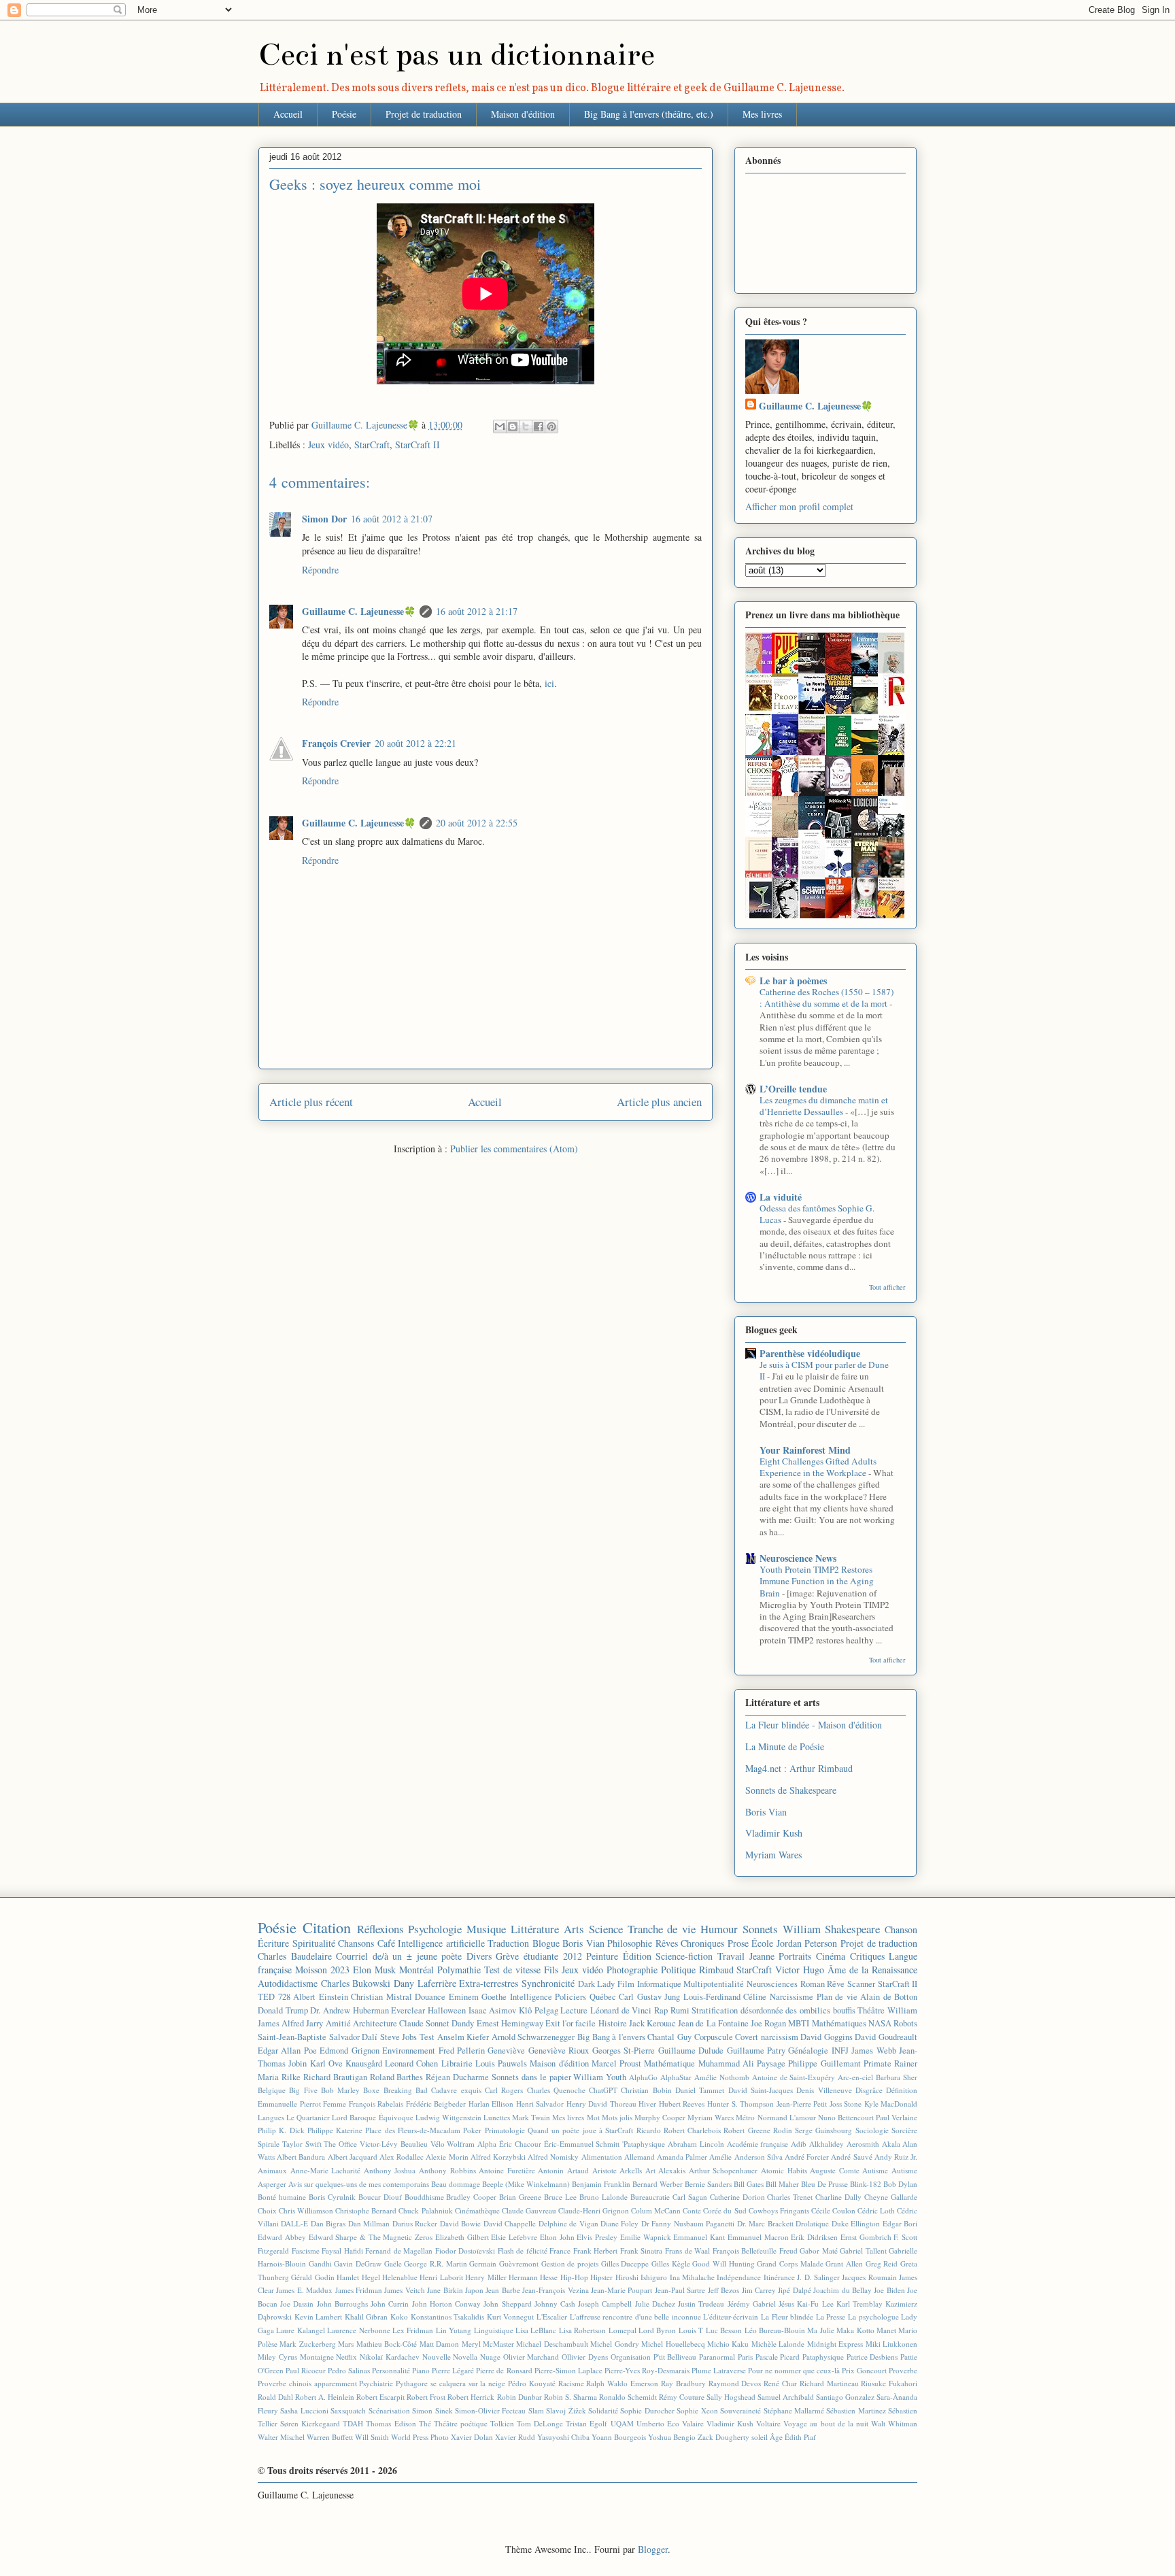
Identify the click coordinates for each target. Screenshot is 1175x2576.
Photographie (632, 1970)
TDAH (353, 2423)
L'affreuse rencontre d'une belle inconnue (635, 2316)
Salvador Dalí (354, 2037)
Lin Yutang (454, 2330)
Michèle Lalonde (778, 2344)
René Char (780, 2383)
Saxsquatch (348, 2410)
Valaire (693, 2423)
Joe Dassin (297, 2304)
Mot (593, 2117)
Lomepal (623, 2330)
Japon (474, 2290)
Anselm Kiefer (463, 2037)
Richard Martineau (829, 2383)
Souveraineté (740, 2410)
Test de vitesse (512, 1970)
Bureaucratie (650, 2197)
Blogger (653, 2549)
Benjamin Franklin (601, 2184)
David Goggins (827, 2037)
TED (266, 1997)
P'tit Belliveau (675, 2357)
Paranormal (717, 2357)
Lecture (574, 2010)
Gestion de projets (570, 2263)
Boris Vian (766, 1812)
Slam (536, 2410)
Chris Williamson (306, 2210)
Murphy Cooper (660, 2117)
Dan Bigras (328, 2223)
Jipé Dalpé (794, 2290)
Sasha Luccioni (304, 2410)
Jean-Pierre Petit (802, 2104)
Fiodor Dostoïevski (465, 2251)
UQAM (622, 2423)
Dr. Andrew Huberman (349, 2010)
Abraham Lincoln (696, 2144)
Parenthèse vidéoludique (810, 1353)
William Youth (600, 2077)
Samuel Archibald (786, 2397)
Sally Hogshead (731, 2397)
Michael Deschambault (552, 2344)
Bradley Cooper (471, 2197)
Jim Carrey (759, 2290)
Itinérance (779, 2277)
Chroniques (702, 1943)
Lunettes (497, 2117)
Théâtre (871, 2010)
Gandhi (320, 2263)
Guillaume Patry (756, 2051)
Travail (731, 1956)
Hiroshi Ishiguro (641, 2277)
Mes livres (762, 114)
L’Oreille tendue (793, 1089)
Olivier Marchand (531, 2357)
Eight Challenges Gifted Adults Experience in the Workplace (818, 1467)
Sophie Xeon (697, 2410)
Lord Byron (657, 2330)
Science (606, 1929)
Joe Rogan (768, 2023)
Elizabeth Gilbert (462, 2237)
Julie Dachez (655, 2304)
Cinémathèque (477, 2210)
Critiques (867, 1956)
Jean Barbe (503, 2290)
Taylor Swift (302, 2144)
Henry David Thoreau (601, 2104)
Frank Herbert (596, 2251)
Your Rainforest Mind (805, 1450)
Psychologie (435, 1929)
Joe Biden (889, 2290)
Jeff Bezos (723, 2290)
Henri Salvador (540, 2104)
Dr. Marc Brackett (765, 2223)
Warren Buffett (330, 2437)
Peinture (602, 1956)
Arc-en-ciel (855, 2077)
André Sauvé (851, 2157)
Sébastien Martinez (856, 2410)
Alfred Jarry (302, 2023)
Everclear (408, 2010)
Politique (678, 1970)
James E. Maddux (304, 2290)
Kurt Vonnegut (511, 2316)
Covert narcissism (767, 2037)
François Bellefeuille (745, 2251)
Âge (776, 2437)
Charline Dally (838, 2197)
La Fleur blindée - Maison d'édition (814, 1725)
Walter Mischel (281, 2437)
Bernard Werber (658, 2184)
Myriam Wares (773, 1855)
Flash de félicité (523, 2251)
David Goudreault (886, 2037)
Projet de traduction (424, 114)
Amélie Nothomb (722, 2077)
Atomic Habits (784, 2170)
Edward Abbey (282, 2237)
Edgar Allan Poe (287, 2051)
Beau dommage (456, 2184)
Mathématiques (839, 2023)
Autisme (875, 2170)
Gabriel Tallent (863, 2251)
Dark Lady (597, 1984)
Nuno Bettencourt (846, 2117)
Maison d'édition (523, 114)
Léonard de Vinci (621, 2010)
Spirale (269, 2144)
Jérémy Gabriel (752, 2304)
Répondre (320, 570)
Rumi (680, 2010)
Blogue (546, 1943)
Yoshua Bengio (672, 2437)
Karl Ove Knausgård (346, 2063)
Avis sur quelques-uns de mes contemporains (359, 2184)
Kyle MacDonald (891, 2104)
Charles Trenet (790, 2197)
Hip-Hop (574, 2277)
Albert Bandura (301, 2157)
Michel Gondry (614, 2344)
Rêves (667, 1943)
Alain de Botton (889, 1997)
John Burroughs (342, 2304)
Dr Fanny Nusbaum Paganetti (688, 2223)
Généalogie (808, 2051)
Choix (267, 2210)
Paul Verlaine (897, 2117)
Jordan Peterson (807, 1943)
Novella (465, 2357)
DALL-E (294, 2223)
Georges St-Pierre (624, 2051)
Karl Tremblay (859, 2304)
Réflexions (380, 1929)
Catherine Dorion (737, 2197)
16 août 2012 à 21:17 (477, 611)
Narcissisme (791, 1997)
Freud (788, 2251)
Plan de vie (837, 1997)
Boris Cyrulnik (332, 2197)
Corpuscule (714, 2037)
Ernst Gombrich (866, 2237)
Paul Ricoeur (306, 2370)
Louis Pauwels (501, 2063)
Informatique (659, 1984)
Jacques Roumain (869, 2277)
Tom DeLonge (540, 2423)
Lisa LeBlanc (536, 2330)
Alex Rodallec (402, 2157)
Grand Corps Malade (790, 2263)
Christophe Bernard (366, 2210)
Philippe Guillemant (824, 2063)
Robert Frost (426, 2397)
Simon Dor (324, 519)
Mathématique (669, 2063)
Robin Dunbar (520, 2397)
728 (284, 1997)
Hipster (601, 2277)
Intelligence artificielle (441, 1943)
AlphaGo (643, 2077)
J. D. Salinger (818, 2277)
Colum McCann (656, 2210)
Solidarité (603, 2410)
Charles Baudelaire (295, 1956)
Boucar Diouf (380, 2197)
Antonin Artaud (563, 2170)
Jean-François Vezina (555, 2290)
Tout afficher (887, 1287)
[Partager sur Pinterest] (551, 426)
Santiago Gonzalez (845, 2397)
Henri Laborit (441, 2277)
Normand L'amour (787, 2117)
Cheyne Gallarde (891, 2197)
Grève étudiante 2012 (539, 1956)
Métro (745, 2117)
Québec (603, 1997)
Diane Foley (619, 2223)
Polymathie (459, 1970)
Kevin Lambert (319, 2316)
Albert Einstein (321, 1997)
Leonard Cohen (411, 2063)
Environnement (409, 2051)
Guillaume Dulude (691, 2051)
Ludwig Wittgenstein (448, 2117)
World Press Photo (420, 2437)
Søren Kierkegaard (310, 2423)
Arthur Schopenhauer (723, 2170)
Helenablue (400, 2277)
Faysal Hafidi (342, 2251)
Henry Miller (486, 2277)
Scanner (861, 1984)
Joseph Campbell (605, 2304)
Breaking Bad (406, 2090)
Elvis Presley (597, 2237)
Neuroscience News (798, 1558)
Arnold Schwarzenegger (533, 2037)
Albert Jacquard (353, 2157)
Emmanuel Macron (758, 2237)
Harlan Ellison (491, 2104)
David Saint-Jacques (761, 2090)
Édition (637, 1956)
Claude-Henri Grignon (594, 2210)
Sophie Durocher (647, 2410)
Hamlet (348, 2277)
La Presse (831, 2316)
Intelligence (531, 1997)
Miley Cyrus (277, 2357)
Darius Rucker (415, 2223)
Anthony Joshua (390, 2170)
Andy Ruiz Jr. (896, 2157)
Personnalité (391, 2370)
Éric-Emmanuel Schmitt (582, 2144)
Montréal (416, 1970)
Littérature (535, 1929)
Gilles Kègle (671, 2263)
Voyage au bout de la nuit (826, 2423)
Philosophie (630, 1943)
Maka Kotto (855, 2330)
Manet (886, 2330)
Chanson (901, 1929)
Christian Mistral (381, 1997)
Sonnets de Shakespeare (791, 1790)
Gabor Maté (819, 2251)
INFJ (840, 2051)
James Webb (873, 2051)
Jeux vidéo (328, 445)
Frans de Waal (687, 2251)
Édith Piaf (800, 2437)
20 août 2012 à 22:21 (415, 743)
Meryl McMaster (488, 2344)
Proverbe (903, 2370)
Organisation (631, 2357)
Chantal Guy (669, 2037)
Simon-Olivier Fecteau (490, 2410)
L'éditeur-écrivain (731, 2316)
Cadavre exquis (456, 2090)
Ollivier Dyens (585, 2357)
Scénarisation (389, 2410)
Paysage (771, 2063)
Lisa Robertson (582, 2330)
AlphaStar (676, 2077)
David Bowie (460, 2223)
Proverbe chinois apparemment (307, 2383)
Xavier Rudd (515, 2437)
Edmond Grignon (349, 2051)
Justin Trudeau (701, 2304)
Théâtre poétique (461, 2423)
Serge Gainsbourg (823, 2130)
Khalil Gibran (367, 2316)
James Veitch (404, 2290)
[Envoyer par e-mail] (500, 426)
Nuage (490, 2357)
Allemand (640, 2157)
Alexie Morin (447, 2157)
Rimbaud (716, 1970)
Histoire (613, 2023)
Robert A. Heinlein (325, 2397)
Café (386, 1943)
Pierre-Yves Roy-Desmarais (647, 2370)
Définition (902, 2090)
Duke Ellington (856, 2223)
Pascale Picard (778, 2357)
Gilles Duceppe (625, 2263)
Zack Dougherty (723, 2437)
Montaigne (317, 2357)
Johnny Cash (555, 2304)
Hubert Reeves (682, 2104)
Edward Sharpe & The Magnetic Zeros (371, 2237)
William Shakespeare (832, 1929)
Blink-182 (866, 2184)
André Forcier (807, 2157)
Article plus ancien (659, 1102)
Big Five (303, 2090)
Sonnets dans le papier (531, 2077)
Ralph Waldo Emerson (622, 2383)
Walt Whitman (894, 2423)
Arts (574, 1929)
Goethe (494, 1997)
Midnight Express (835, 2344)
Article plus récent (311, 1102)
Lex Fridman (413, 2330)
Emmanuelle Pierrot (289, 2104)
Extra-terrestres (489, 1983)
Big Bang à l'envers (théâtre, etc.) (649, 114)
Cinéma (831, 1956)
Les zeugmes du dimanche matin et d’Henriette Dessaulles (824, 1106)
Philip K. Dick (281, 2130)
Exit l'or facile (571, 2023)
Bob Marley (340, 2090)
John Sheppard (507, 2304)
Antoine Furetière (507, 2170)
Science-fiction (684, 1956)
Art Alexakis (666, 2170)
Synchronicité (548, 1983)
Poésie (344, 114)
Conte (692, 2210)
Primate (878, 2063)
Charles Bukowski (356, 1983)
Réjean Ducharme (457, 2077)
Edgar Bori (900, 2223)
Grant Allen (844, 2263)
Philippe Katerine (335, 2130)
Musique (486, 1929)
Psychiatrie (376, 2383)
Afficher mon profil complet (799, 506)
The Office (340, 2144)
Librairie (457, 2063)
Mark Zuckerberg (307, 2344)
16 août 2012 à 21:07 (392, 519)
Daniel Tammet (700, 2090)
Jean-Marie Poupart (621, 2290)
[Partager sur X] (526, 426)
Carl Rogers (504, 2090)
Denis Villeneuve (824, 2090)
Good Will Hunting (723, 2263)
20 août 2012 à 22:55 (477, 823)
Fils (551, 1970)
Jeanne (762, 1956)
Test (427, 2037)
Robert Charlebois (692, 2130)
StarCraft (372, 445)
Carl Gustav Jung (649, 1997)
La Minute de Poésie (785, 1746)
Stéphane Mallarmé (794, 2410)
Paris (745, 2357)
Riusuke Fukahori (889, 2383)
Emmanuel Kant (699, 2237)
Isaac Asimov (493, 2010)
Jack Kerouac (652, 2023)
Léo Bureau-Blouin (775, 2330)
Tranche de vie (662, 1929)
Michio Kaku (728, 2344)
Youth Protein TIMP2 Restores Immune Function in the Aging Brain (817, 1581)
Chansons (356, 1943)
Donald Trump (283, 2010)
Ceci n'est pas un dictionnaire (457, 55)
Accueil (288, 114)
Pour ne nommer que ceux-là (794, 2370)
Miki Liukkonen (891, 2344)
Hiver (647, 2104)
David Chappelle (510, 2223)
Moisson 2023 (322, 1970)
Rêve (836, 1984)
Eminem (464, 1997)
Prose (738, 1943)
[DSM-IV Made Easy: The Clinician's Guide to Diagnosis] (842, 916)
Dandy (463, 2023)
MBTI (799, 2023)
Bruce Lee (560, 2197)
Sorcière (904, 2130)
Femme (335, 2104)
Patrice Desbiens (872, 2357)
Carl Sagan (690, 2197)
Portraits (795, 1956)
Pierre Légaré (453, 2370)
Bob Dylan (900, 2184)
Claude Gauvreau (529, 2210)
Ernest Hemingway (510, 2023)
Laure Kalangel (300, 2330)
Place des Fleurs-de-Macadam (413, 2130)
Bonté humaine (282, 2197)
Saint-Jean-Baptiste (292, 2037)
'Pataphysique (644, 2144)
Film (626, 1984)
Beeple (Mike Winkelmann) (526, 2184)
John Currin (390, 2304)
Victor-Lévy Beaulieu (394, 2144)
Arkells (631, 2170)
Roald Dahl (275, 2397)
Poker (472, 2130)
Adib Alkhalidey (817, 2144)
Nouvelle (437, 2357)
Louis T (691, 2330)
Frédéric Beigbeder (436, 2104)
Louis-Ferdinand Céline (725, 1997)
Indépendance (739, 2277)
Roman (813, 1984)
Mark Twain (531, 2117)
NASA (880, 2023)
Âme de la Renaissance (872, 1970)
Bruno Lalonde (603, 2197)
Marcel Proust (616, 2063)
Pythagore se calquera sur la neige (450, 2383)
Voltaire (768, 2423)
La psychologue (873, 2316)
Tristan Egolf (586, 2423)
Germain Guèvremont (504, 2263)
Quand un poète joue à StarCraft (580, 2130)
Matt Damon (439, 2344)
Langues (271, 2117)
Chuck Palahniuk (425, 2210)
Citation (327, 1927)
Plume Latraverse (719, 2370)
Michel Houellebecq (673, 2344)
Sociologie (872, 2130)
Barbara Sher (897, 2077)
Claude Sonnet (424, 2023)
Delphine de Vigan (568, 2223)
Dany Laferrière (425, 1983)
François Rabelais (376, 2104)
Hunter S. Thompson (740, 2104)
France (560, 2251)
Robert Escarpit (380, 2397)
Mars (346, 2344)
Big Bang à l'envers (611, 2037)
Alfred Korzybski (498, 2157)
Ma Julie (820, 2330)
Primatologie (505, 2130)
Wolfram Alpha (472, 2144)
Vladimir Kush (774, 1833)
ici (549, 683)
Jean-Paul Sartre (680, 2290)
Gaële (393, 2263)
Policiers (571, 1997)
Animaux (272, 2170)
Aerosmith (863, 2144)
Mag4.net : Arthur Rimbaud (799, 1768)
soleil (760, 2437)
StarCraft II (418, 445)
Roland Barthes (397, 2077)
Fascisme (306, 2251)
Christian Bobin (646, 2090)
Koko (399, 2316)
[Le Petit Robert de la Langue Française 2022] (895, 704)
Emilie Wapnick (646, 2237)
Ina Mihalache (692, 2277)
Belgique (272, 2090)
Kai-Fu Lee (815, 2304)
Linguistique (494, 2330)
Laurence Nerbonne (358, 2330)
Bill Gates (749, 2184)
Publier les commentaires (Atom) (514, 1149)
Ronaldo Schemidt (628, 2397)
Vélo (438, 2144)
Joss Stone (846, 2104)
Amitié (338, 2023)
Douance (430, 1997)
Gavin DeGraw (358, 2263)
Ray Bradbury (683, 2383)
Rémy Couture (682, 2397)
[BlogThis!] (513, 426)
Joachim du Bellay (842, 2290)
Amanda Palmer (682, 2157)
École (762, 1943)
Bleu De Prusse (824, 2184)
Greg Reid (882, 2263)
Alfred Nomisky (553, 2157)
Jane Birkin (445, 2290)
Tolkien (502, 2423)
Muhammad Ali (726, 2063)
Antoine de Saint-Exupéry (794, 2077)
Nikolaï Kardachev (390, 2357)
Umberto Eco (658, 2423)
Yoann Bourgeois (619, 2437)
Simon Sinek (432, 2410)
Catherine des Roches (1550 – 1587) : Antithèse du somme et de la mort (827, 998)
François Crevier (336, 743)
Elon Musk (374, 1970)
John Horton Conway (446, 2304)
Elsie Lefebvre (514, 2237)
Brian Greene (520, 2197)
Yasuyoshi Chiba (563, 2437)
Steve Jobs (399, 2037)
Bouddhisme (424, 2197)
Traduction (508, 1943)
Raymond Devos (735, 2383)
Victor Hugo (800, 1970)
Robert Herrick (471, 2397)
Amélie (720, 2157)
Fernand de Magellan (399, 2251)
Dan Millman (369, 2223)
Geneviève (506, 2051)
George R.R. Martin (435, 2263)
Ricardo (649, 2130)
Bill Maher (782, 2184)
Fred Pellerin (462, 2051)
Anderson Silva (759, 2157)
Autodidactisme (288, 1983)
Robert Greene (747, 2130)
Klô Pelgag (539, 2010)
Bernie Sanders (708, 2184)
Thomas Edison (391, 2423)
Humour (719, 1929)
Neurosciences (772, 1984)
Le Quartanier (308, 2117)
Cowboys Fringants (779, 2210)
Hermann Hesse (533, 2277)
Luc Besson (724, 2330)
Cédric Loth (876, 2210)
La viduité (781, 1197)
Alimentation (602, 2157)
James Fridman (359, 2290)
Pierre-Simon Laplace (568, 2370)
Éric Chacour (520, 2144)
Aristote (604, 2170)
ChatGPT (603, 2090)
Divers (479, 1956)
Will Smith (372, 2437)
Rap (661, 2010)
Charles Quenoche (556, 2090)
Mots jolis (617, 2117)
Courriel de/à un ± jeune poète (399, 1956)
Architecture (375, 2023)
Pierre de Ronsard (504, 2370)
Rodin (783, 2130)
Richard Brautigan (335, 2077)
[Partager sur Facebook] (539, 426)
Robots (905, 2023)
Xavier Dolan (472, 2437)
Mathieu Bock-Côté (387, 2344)
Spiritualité (314, 1943)
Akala (891, 2144)
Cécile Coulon (833, 2210)
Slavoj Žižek (566, 2410)
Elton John (557, 2237)
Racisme (571, 2383)
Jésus (786, 2304)
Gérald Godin (312, 2277)
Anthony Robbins (447, 2170)
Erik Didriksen (814, 2237)
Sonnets (760, 1929)
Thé (425, 2423)
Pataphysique (823, 2357)
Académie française (758, 2144)
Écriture (273, 1943)
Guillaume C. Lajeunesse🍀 (359, 611)
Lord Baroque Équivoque (372, 2117)
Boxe (371, 2090)
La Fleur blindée (787, 2316)
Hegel (371, 2277)
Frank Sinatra (642, 2251)
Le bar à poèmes (793, 981)
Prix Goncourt (864, 2370)
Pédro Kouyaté (532, 2383)
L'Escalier (552, 2316)
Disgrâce (869, 2090)
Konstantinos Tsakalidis (448, 2316)
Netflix (346, 2357)
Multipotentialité (714, 1984)
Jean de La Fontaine (713, 2023)
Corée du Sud (725, 2210)
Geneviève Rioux (559, 2051)
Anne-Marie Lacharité (326, 2170)
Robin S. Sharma (571, 2397)
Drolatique (812, 2223)
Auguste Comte (835, 2170)
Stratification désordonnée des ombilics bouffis (773, 2010)
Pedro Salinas (349, 2370)
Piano (421, 2370)
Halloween (447, 2010)
